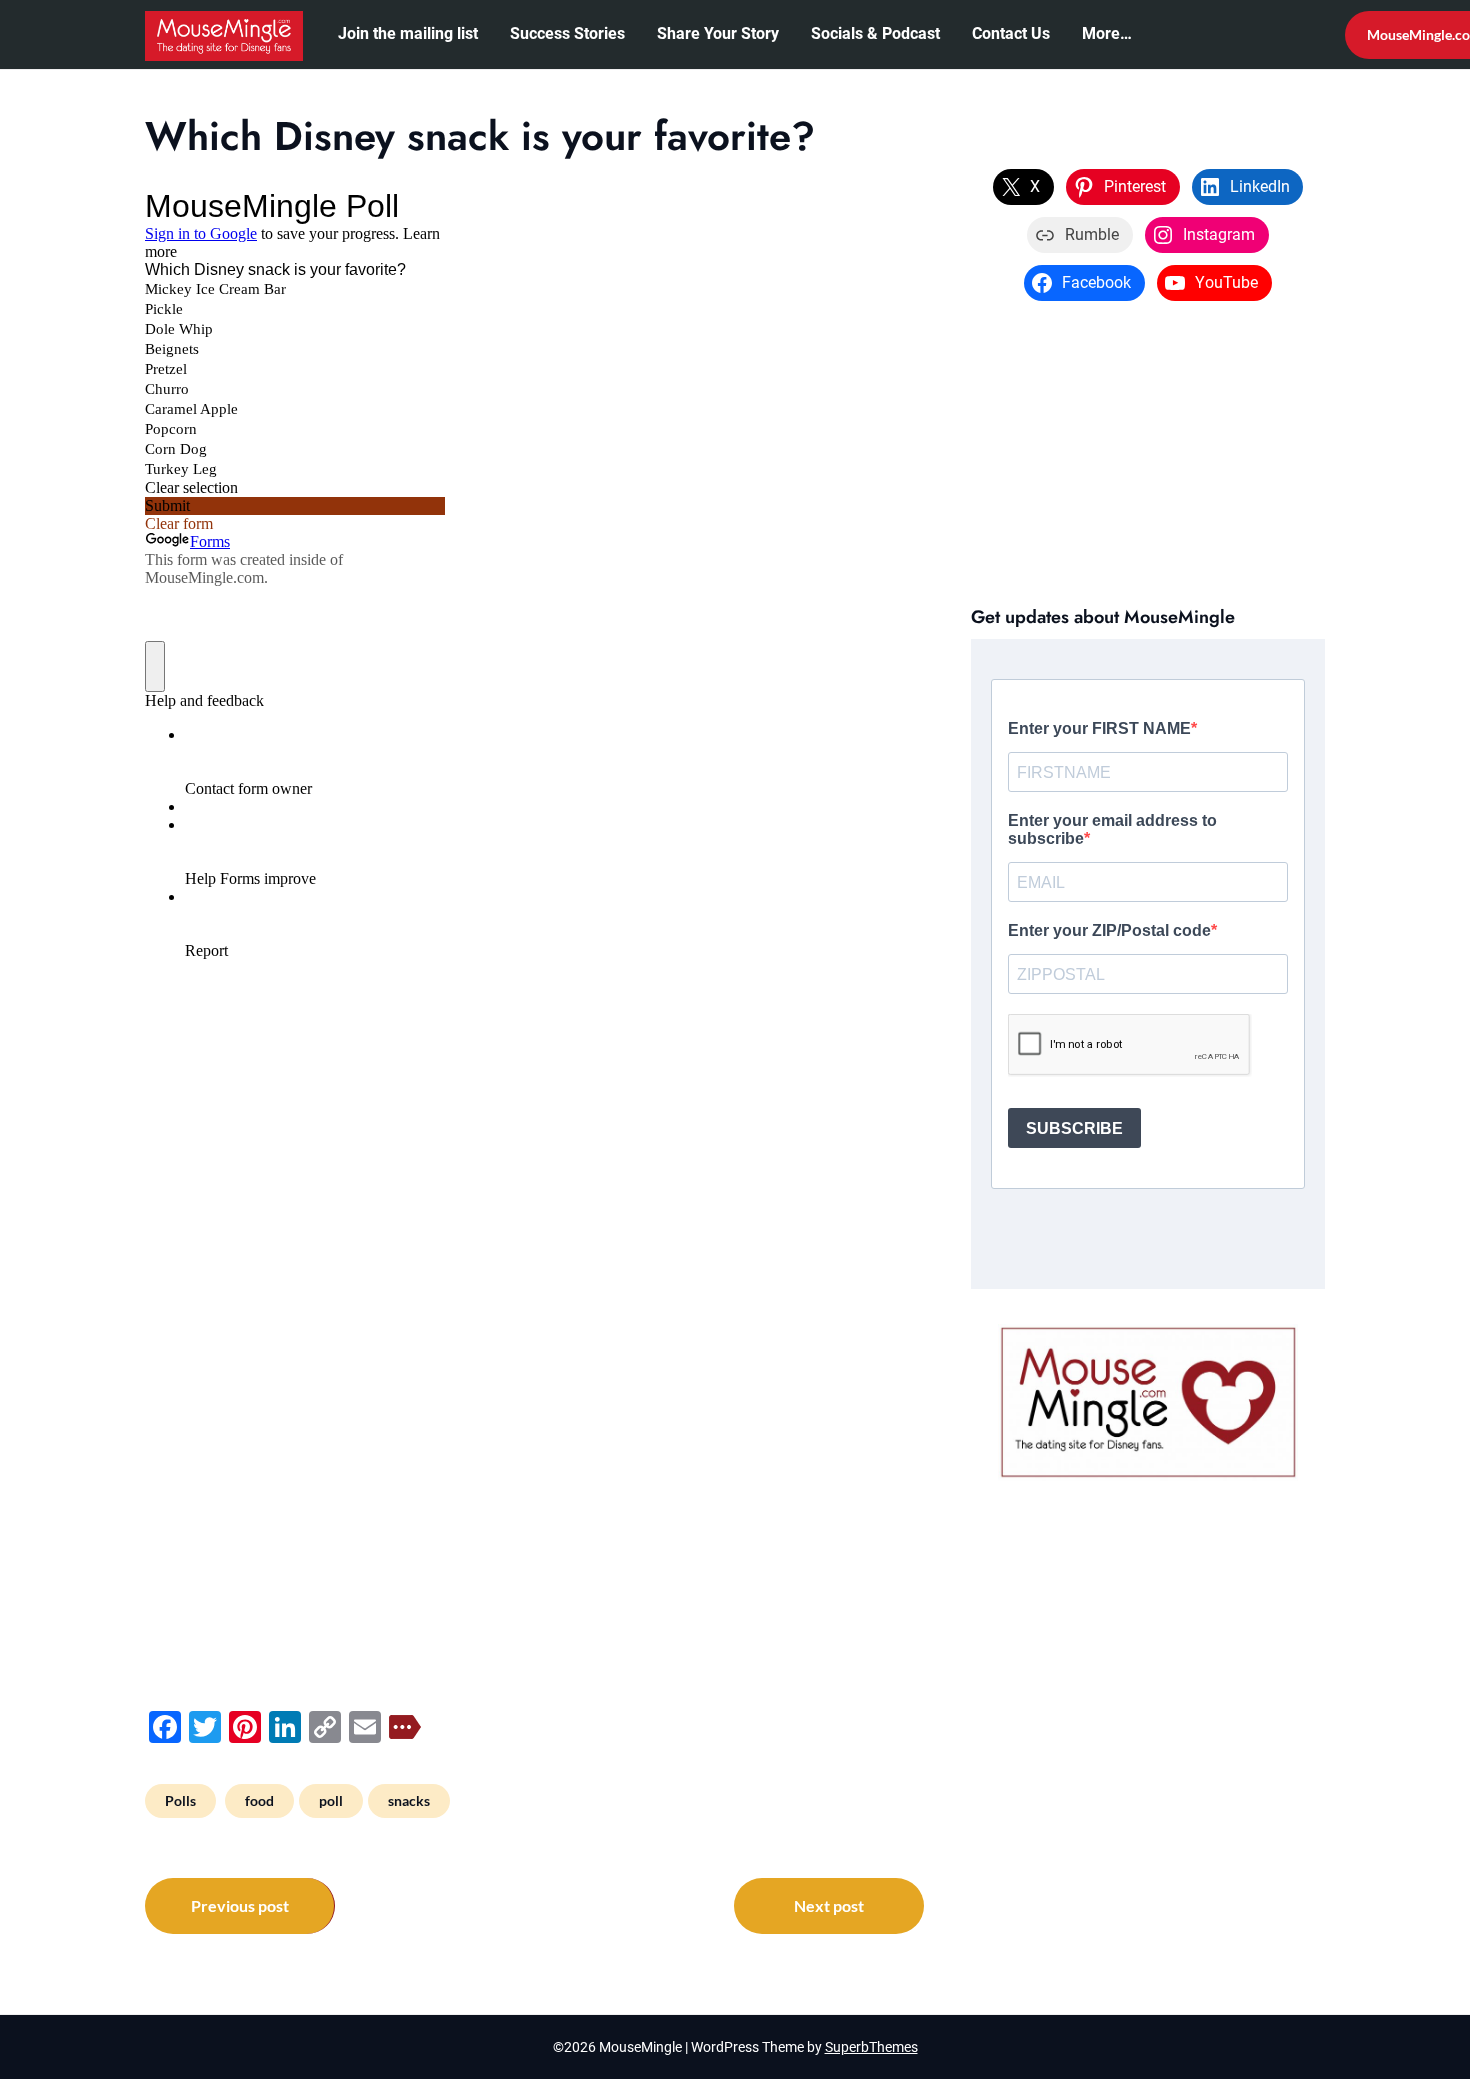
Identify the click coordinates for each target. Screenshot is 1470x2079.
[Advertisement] (1148, 451)
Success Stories (567, 33)
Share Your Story (718, 33)
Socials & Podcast (875, 33)
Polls (180, 1800)
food (259, 1800)
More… (1107, 33)
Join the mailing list (408, 33)
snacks (409, 1800)
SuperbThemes (871, 2047)
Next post (829, 1905)
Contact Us (1011, 33)
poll (331, 1800)
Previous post (240, 1905)
